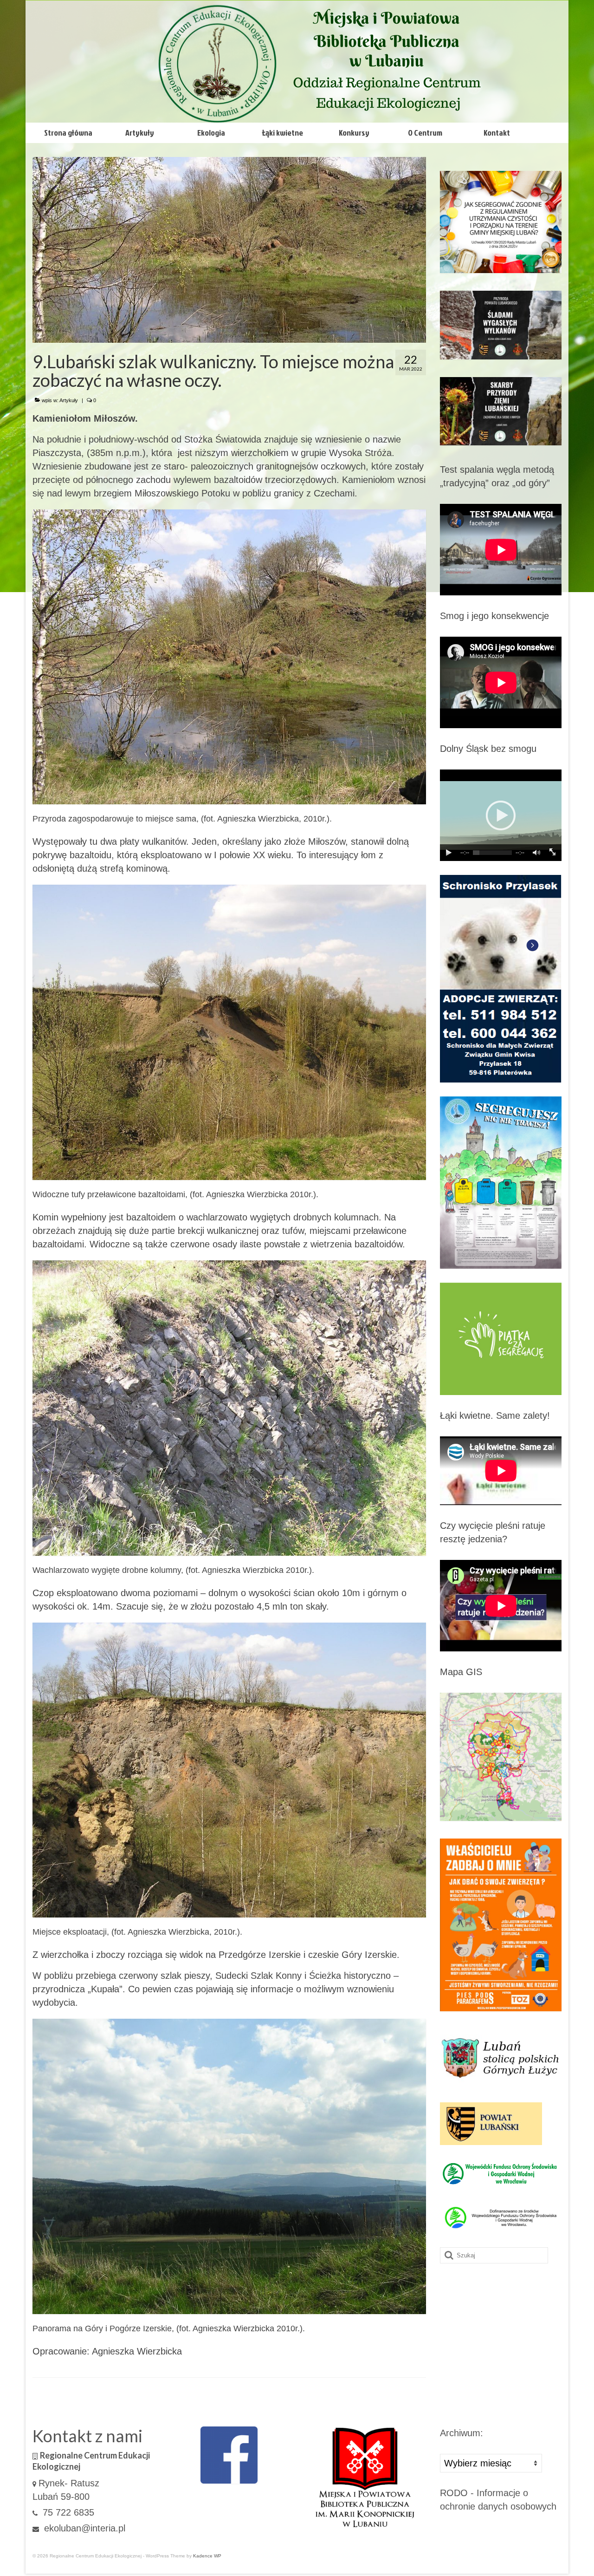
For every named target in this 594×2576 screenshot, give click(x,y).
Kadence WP (207, 2556)
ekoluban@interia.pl (83, 2528)
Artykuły (69, 400)
